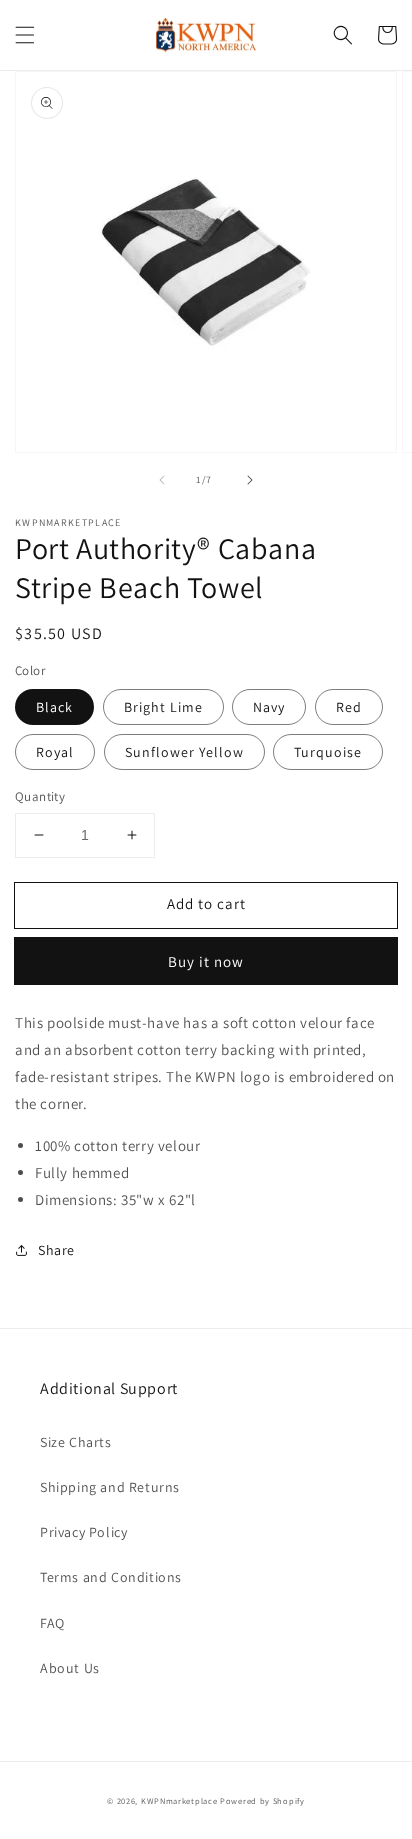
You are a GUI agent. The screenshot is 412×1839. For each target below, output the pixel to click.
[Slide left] (162, 480)
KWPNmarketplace (180, 1800)
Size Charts (76, 1442)
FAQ (52, 1623)
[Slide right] (250, 480)
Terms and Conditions (111, 1577)
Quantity (40, 796)
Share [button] (56, 1250)
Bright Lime (163, 707)
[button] (25, 35)
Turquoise (328, 752)
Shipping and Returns (110, 1487)
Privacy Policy (83, 1532)
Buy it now (206, 961)
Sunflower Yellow (184, 752)
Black (54, 707)
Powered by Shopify (262, 1800)
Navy (269, 707)
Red (349, 707)
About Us (70, 1668)
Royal (55, 752)
